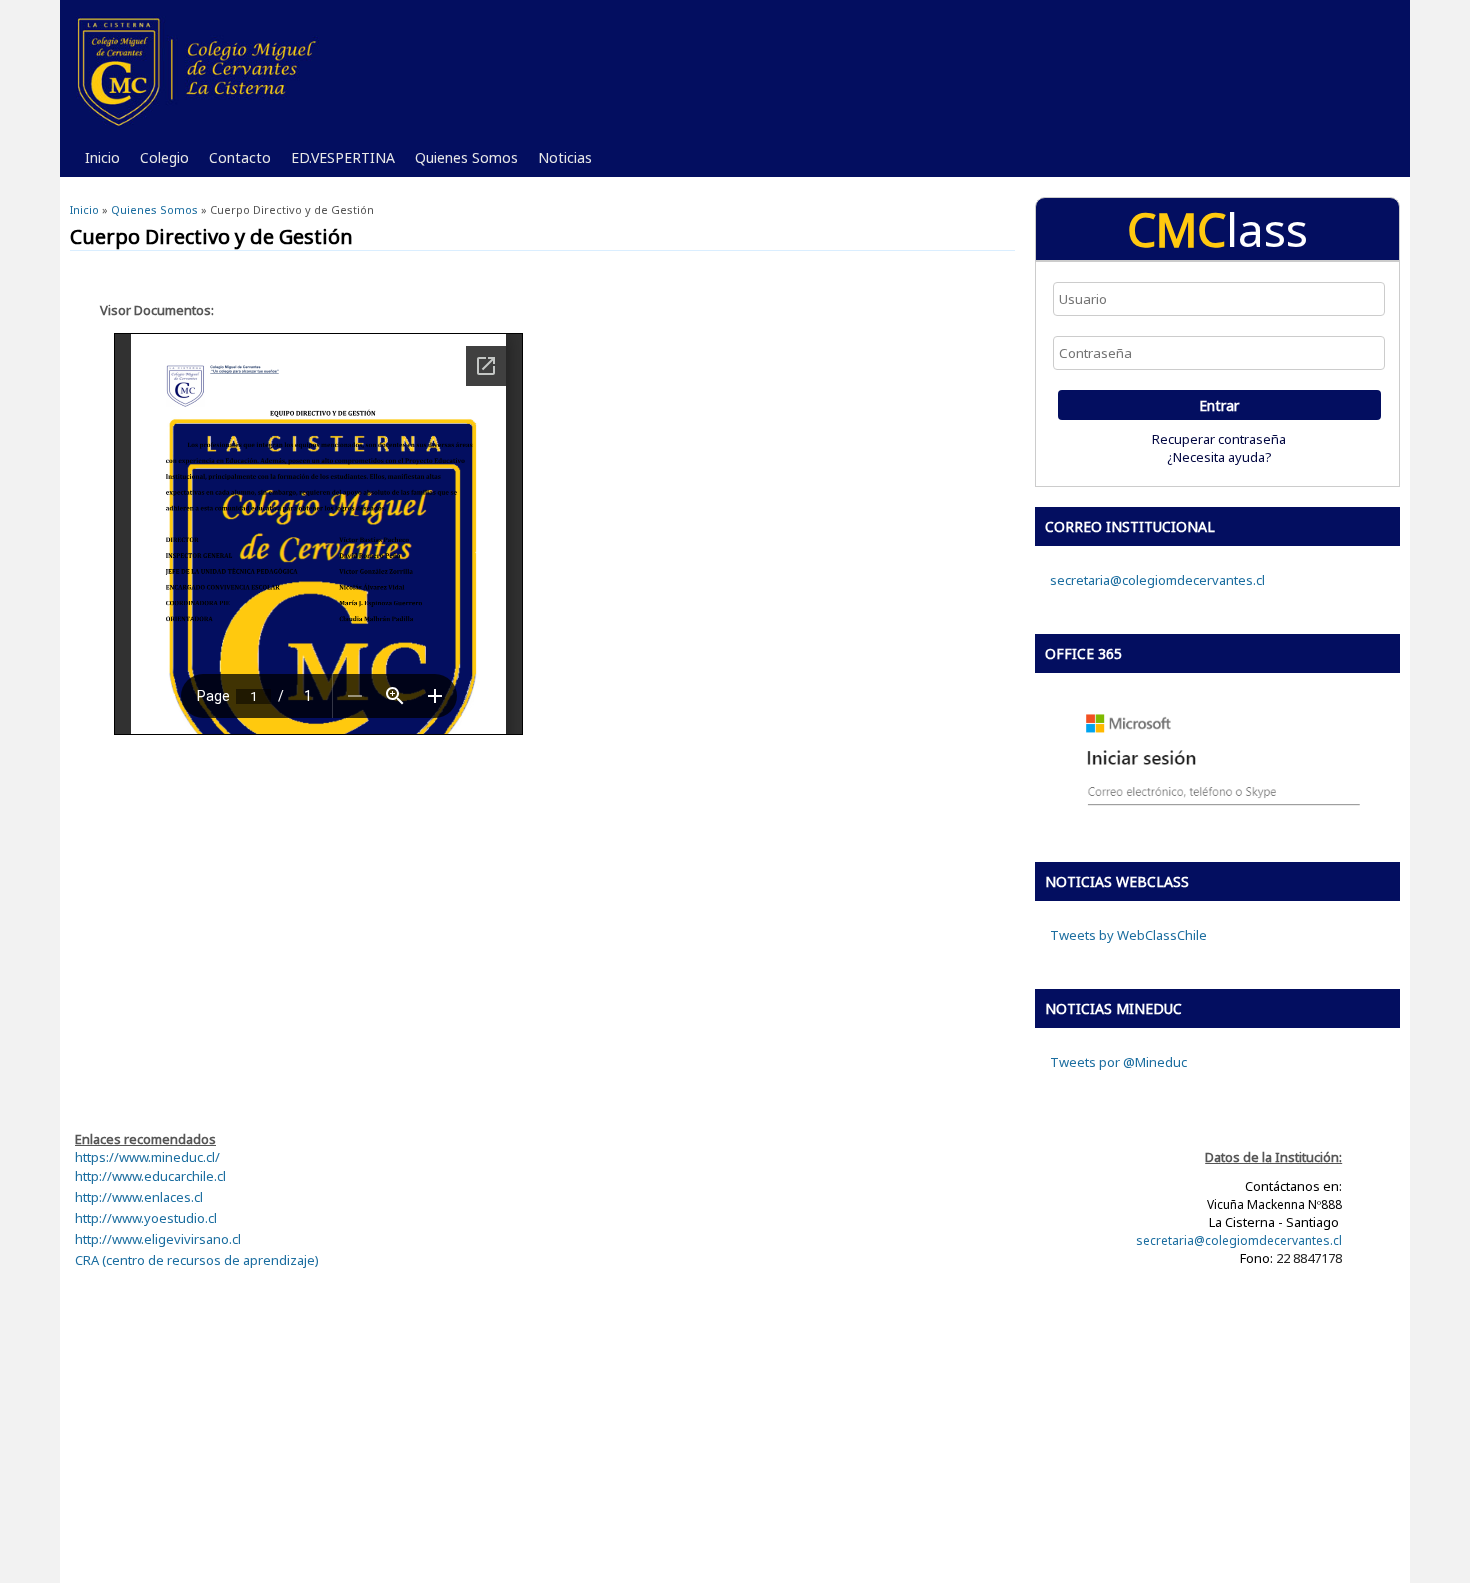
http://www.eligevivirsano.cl (158, 1239)
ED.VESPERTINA (338, 162)
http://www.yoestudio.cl (146, 1218)
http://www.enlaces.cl (139, 1197)
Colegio (159, 162)
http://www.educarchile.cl (150, 1176)
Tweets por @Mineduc (1118, 1062)
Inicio (102, 157)
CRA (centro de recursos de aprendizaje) (197, 1260)
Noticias (560, 162)
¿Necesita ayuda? (1219, 457)
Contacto (235, 162)
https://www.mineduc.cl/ (147, 1157)
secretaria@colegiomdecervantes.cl (1157, 580)
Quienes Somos (461, 162)
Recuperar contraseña (1219, 439)
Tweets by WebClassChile (1128, 935)
